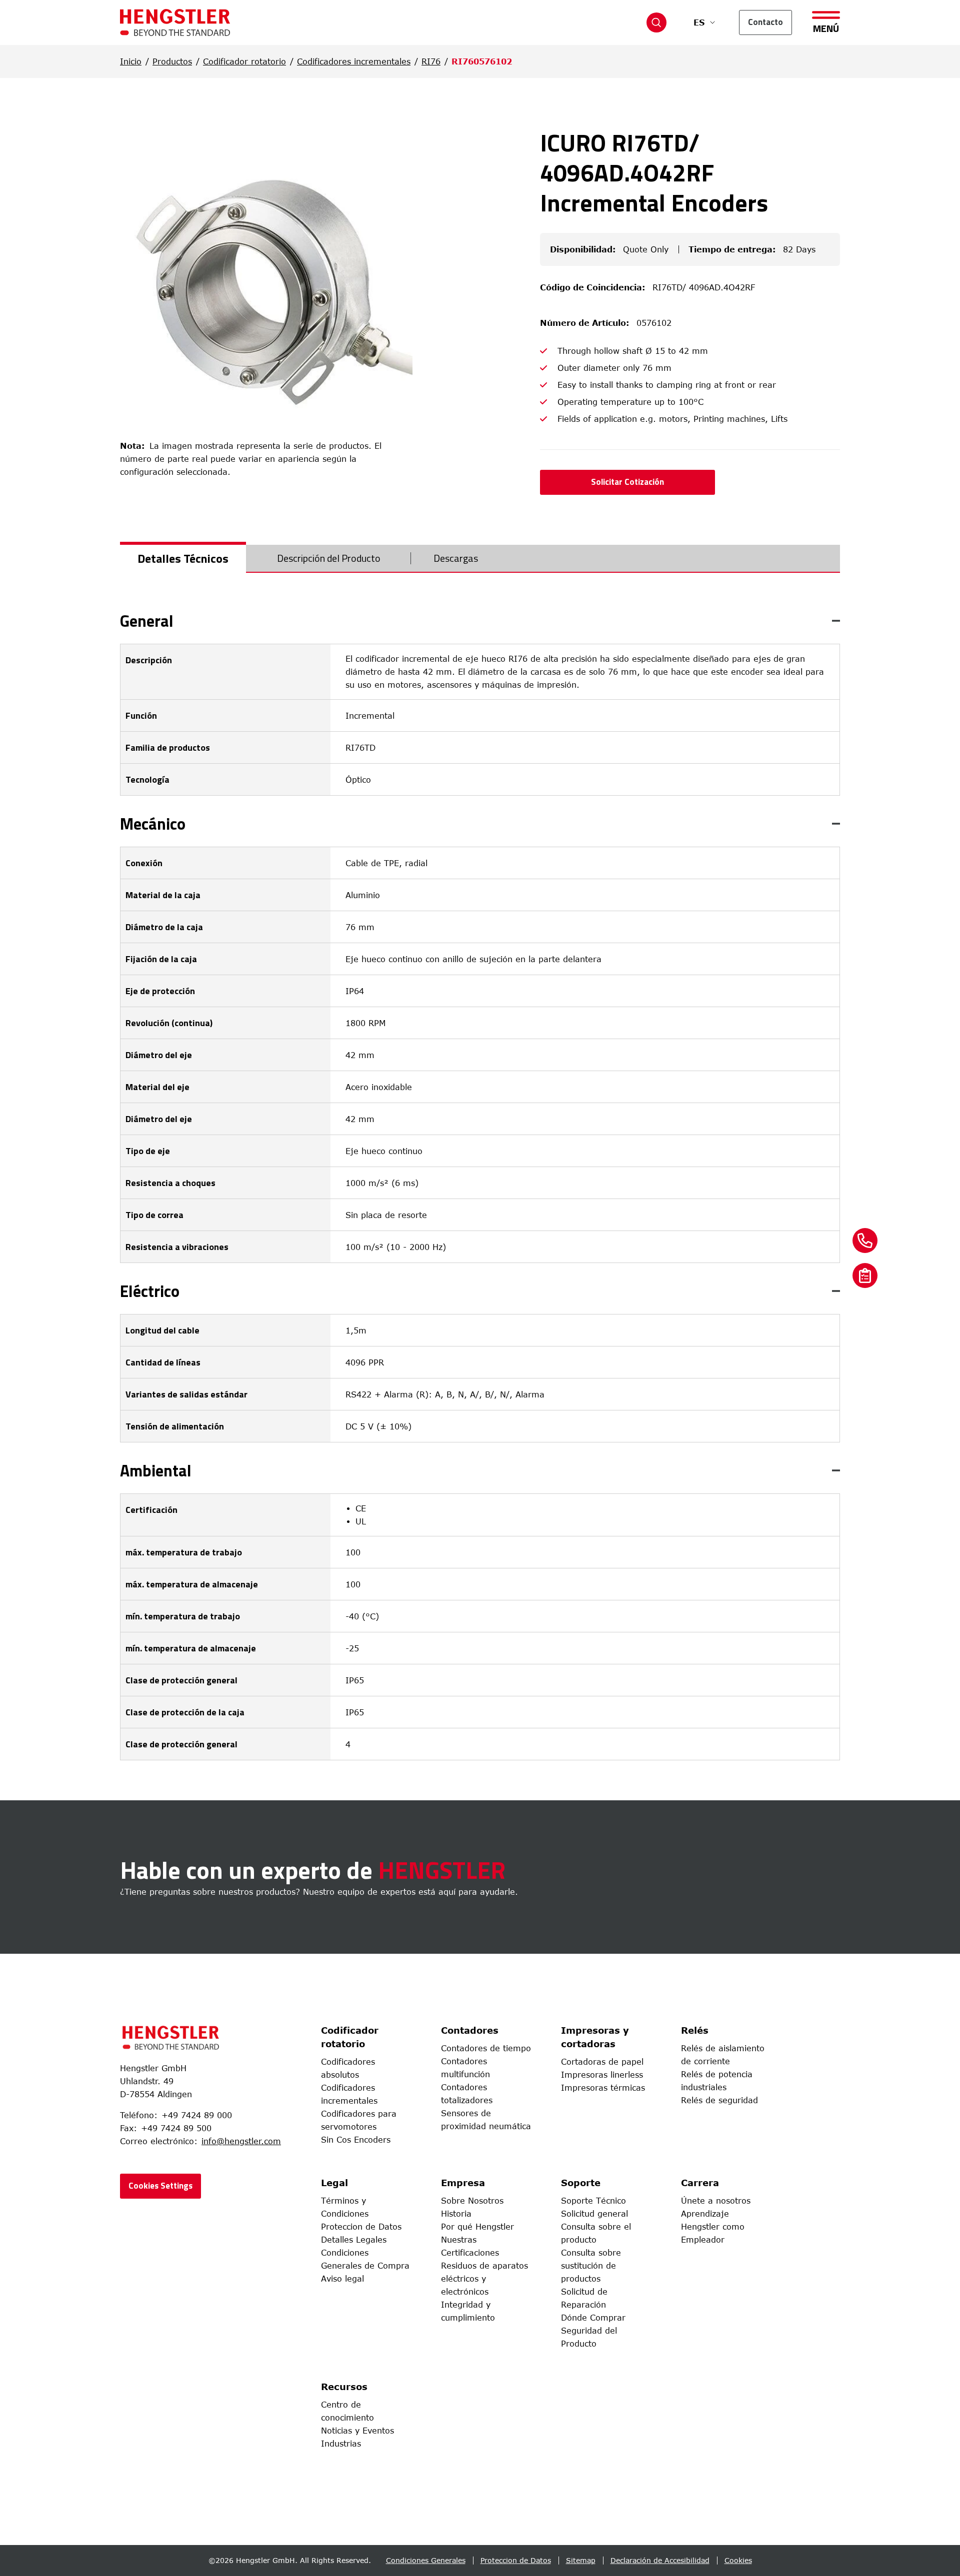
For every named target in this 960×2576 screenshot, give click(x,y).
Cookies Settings (160, 2186)
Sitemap (581, 2560)
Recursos (344, 2387)
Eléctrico (150, 1291)
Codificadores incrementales (354, 61)
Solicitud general (594, 2214)
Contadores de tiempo (486, 2048)
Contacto (765, 22)
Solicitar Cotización (627, 482)
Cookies (738, 2560)
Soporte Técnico (593, 2201)
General (147, 621)
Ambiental (156, 1470)
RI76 (431, 61)
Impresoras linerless (602, 2075)
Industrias (341, 2444)
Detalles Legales (354, 2240)
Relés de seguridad (719, 2100)
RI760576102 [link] (482, 61)
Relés (695, 2030)
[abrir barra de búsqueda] (656, 22)
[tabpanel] (480, 1187)
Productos (172, 61)
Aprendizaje (705, 2214)
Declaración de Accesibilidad (660, 2560)
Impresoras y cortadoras (595, 2037)
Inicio (131, 61)
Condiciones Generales (426, 2560)
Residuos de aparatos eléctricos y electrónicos (484, 2279)
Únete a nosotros (716, 2201)
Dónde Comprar (593, 2318)
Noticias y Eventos (357, 2431)
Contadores (470, 2030)
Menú (826, 27)
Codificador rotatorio (244, 61)
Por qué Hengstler (477, 2227)
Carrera (700, 2183)
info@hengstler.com (241, 2141)
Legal (334, 2183)
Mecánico (153, 824)
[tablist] (480, 559)
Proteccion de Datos (361, 2227)
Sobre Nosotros (472, 2201)
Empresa (463, 2183)
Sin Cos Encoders (356, 2140)
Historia (456, 2214)
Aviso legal (342, 2279)
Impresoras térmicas (603, 2088)
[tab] (183, 558)
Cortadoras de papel (602, 2062)
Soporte (581, 2183)
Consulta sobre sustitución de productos (591, 2266)
